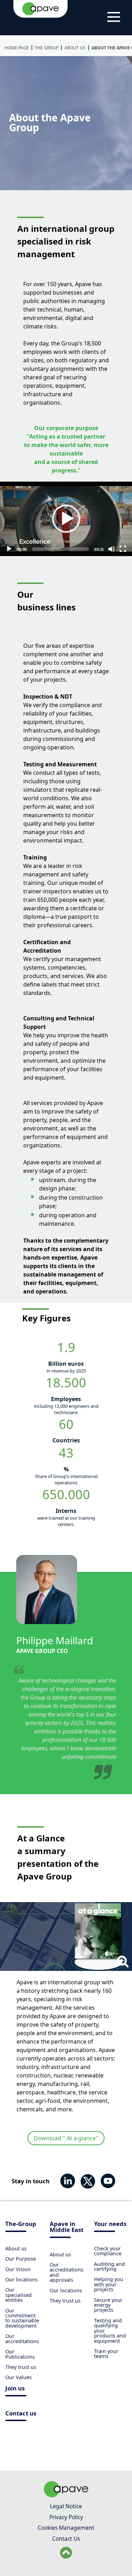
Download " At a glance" (66, 2138)
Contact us (21, 2414)
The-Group (21, 2224)
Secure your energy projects (108, 2305)
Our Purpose (21, 2259)
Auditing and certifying (109, 2266)
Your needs (110, 2224)
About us (75, 48)
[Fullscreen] (123, 549)
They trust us (21, 2367)
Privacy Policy (66, 2517)
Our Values (18, 2377)
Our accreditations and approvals (67, 2272)
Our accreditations (22, 2338)
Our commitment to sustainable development (22, 2318)
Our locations (21, 2279)
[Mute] (112, 549)
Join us (15, 2389)
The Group (47, 48)
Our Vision (18, 2269)
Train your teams (106, 2354)
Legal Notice (66, 2506)
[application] (66, 519)
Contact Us (66, 2539)
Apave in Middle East (67, 2227)
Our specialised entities (18, 2295)
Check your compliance (108, 2251)
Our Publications (20, 2354)
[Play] (66, 519)
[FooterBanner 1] (66, 2495)
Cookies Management (66, 2528)
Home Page (17, 48)
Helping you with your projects (109, 2284)
